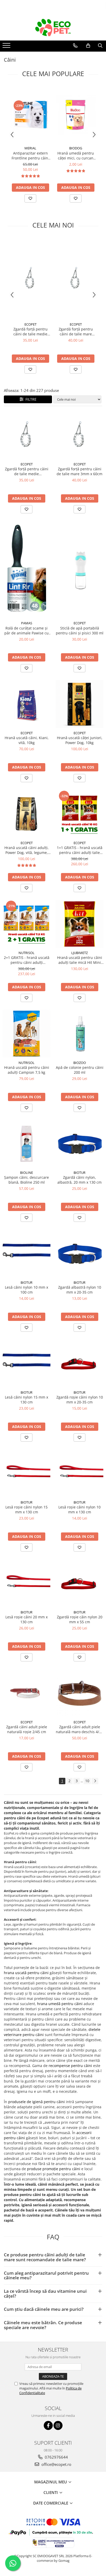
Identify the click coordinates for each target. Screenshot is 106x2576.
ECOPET (30, 324)
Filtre (30, 399)
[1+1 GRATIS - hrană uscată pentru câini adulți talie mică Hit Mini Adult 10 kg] (79, 814)
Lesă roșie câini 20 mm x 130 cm (26, 1619)
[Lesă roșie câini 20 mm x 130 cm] (26, 1583)
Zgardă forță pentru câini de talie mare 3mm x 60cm (76, 332)
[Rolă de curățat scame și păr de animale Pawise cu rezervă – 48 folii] (26, 570)
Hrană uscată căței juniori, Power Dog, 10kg (80, 740)
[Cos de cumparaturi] (88, 46)
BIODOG (76, 148)
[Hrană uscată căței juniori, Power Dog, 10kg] (79, 704)
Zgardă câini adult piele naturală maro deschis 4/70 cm (79, 1729)
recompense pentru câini (70, 2066)
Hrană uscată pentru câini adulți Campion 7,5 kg (27, 1070)
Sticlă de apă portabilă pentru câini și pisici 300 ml (80, 631)
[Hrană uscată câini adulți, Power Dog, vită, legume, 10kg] (26, 814)
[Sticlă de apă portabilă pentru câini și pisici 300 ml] (79, 570)
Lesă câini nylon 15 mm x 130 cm (26, 1400)
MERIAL (30, 148)
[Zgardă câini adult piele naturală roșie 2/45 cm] (26, 1693)
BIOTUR (79, 1173)
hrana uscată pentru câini (26, 1973)
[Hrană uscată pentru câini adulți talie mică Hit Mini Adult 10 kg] (79, 924)
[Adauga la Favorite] (30, 198)
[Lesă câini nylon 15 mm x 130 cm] (26, 1363)
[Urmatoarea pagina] (95, 1781)
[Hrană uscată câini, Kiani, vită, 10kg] (26, 704)
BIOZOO (80, 1063)
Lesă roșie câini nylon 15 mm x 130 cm (26, 1509)
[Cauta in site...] (100, 46)
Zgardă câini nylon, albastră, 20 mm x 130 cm (79, 1180)
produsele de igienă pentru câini (37, 2102)
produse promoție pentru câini (54, 2169)
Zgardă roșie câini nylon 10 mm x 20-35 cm (80, 1400)
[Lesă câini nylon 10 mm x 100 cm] (26, 1254)
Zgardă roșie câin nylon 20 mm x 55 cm (80, 1619)
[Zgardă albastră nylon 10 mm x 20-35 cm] (79, 1254)
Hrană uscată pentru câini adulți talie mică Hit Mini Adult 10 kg (80, 960)
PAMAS (27, 623)
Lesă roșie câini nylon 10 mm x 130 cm (79, 1509)
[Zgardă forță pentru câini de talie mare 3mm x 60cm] (76, 279)
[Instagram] (58, 2425)
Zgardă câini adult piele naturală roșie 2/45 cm (27, 1729)
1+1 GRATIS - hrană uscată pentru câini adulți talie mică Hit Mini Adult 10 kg (80, 850)
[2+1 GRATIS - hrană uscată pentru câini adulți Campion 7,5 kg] (26, 924)
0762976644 (56, 2457)
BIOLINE (26, 1173)
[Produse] (7, 47)
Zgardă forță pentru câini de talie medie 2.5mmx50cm (30, 332)
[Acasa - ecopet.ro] (53, 28)
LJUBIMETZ (79, 953)
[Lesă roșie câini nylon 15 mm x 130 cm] (26, 1473)
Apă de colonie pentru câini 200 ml (80, 1070)
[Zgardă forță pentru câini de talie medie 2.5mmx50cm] (30, 279)
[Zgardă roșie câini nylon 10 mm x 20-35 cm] (79, 1363)
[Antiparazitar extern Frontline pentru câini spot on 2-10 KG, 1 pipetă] (30, 115)
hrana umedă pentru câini (60, 2004)
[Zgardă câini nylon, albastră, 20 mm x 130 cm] (79, 1144)
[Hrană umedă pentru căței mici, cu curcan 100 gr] (76, 115)
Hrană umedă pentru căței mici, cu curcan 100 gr (76, 156)
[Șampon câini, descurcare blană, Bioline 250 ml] (26, 1144)
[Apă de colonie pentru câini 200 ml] (79, 1034)
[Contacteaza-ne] (75, 46)
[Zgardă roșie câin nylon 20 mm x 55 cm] (79, 1583)
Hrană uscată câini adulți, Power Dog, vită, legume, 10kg (26, 850)
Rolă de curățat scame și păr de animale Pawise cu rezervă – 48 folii (26, 631)
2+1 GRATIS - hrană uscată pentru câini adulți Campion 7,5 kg (27, 960)
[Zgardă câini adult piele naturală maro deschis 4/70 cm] (79, 1693)
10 (87, 1781)
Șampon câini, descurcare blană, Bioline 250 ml (26, 1180)
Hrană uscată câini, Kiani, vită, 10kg (27, 740)
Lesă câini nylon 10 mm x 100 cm (26, 1290)
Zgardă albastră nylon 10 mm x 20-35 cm (80, 1290)
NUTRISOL (26, 953)
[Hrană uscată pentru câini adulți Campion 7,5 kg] (26, 1034)
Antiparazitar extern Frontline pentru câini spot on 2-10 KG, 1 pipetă (30, 156)
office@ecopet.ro (56, 2464)
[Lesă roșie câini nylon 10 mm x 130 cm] (79, 1473)
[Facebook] (48, 2425)
